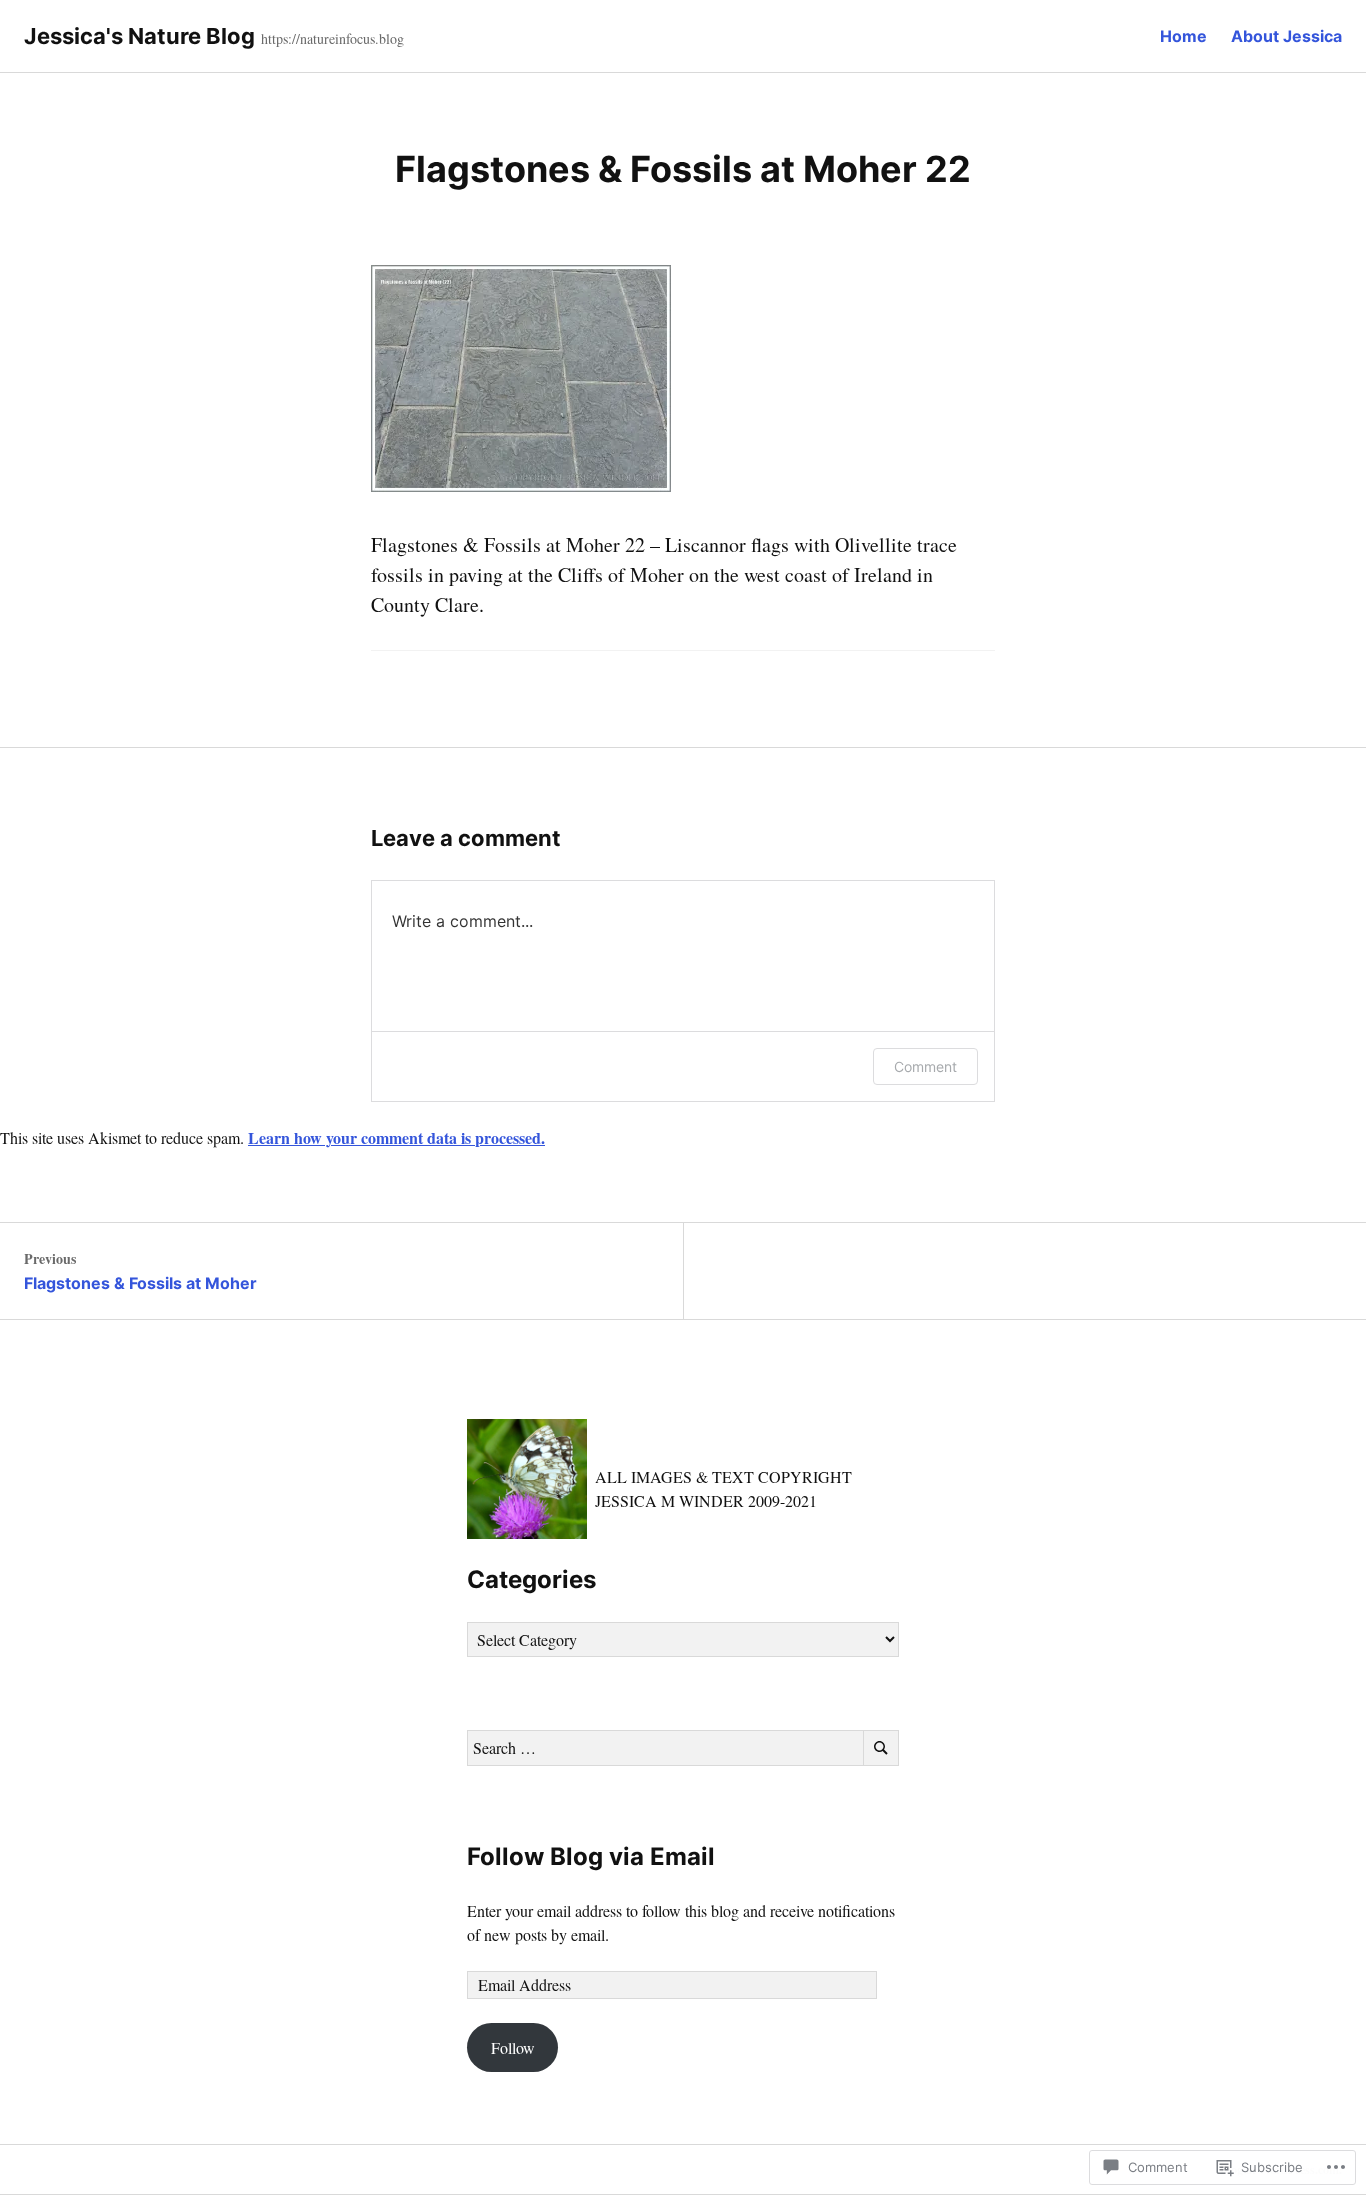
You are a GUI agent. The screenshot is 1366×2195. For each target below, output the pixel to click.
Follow (513, 2047)
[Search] (881, 1748)
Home (1183, 36)
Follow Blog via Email (591, 1856)
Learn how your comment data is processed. (396, 1137)
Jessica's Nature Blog (139, 36)
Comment (925, 1066)
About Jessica (1286, 36)
